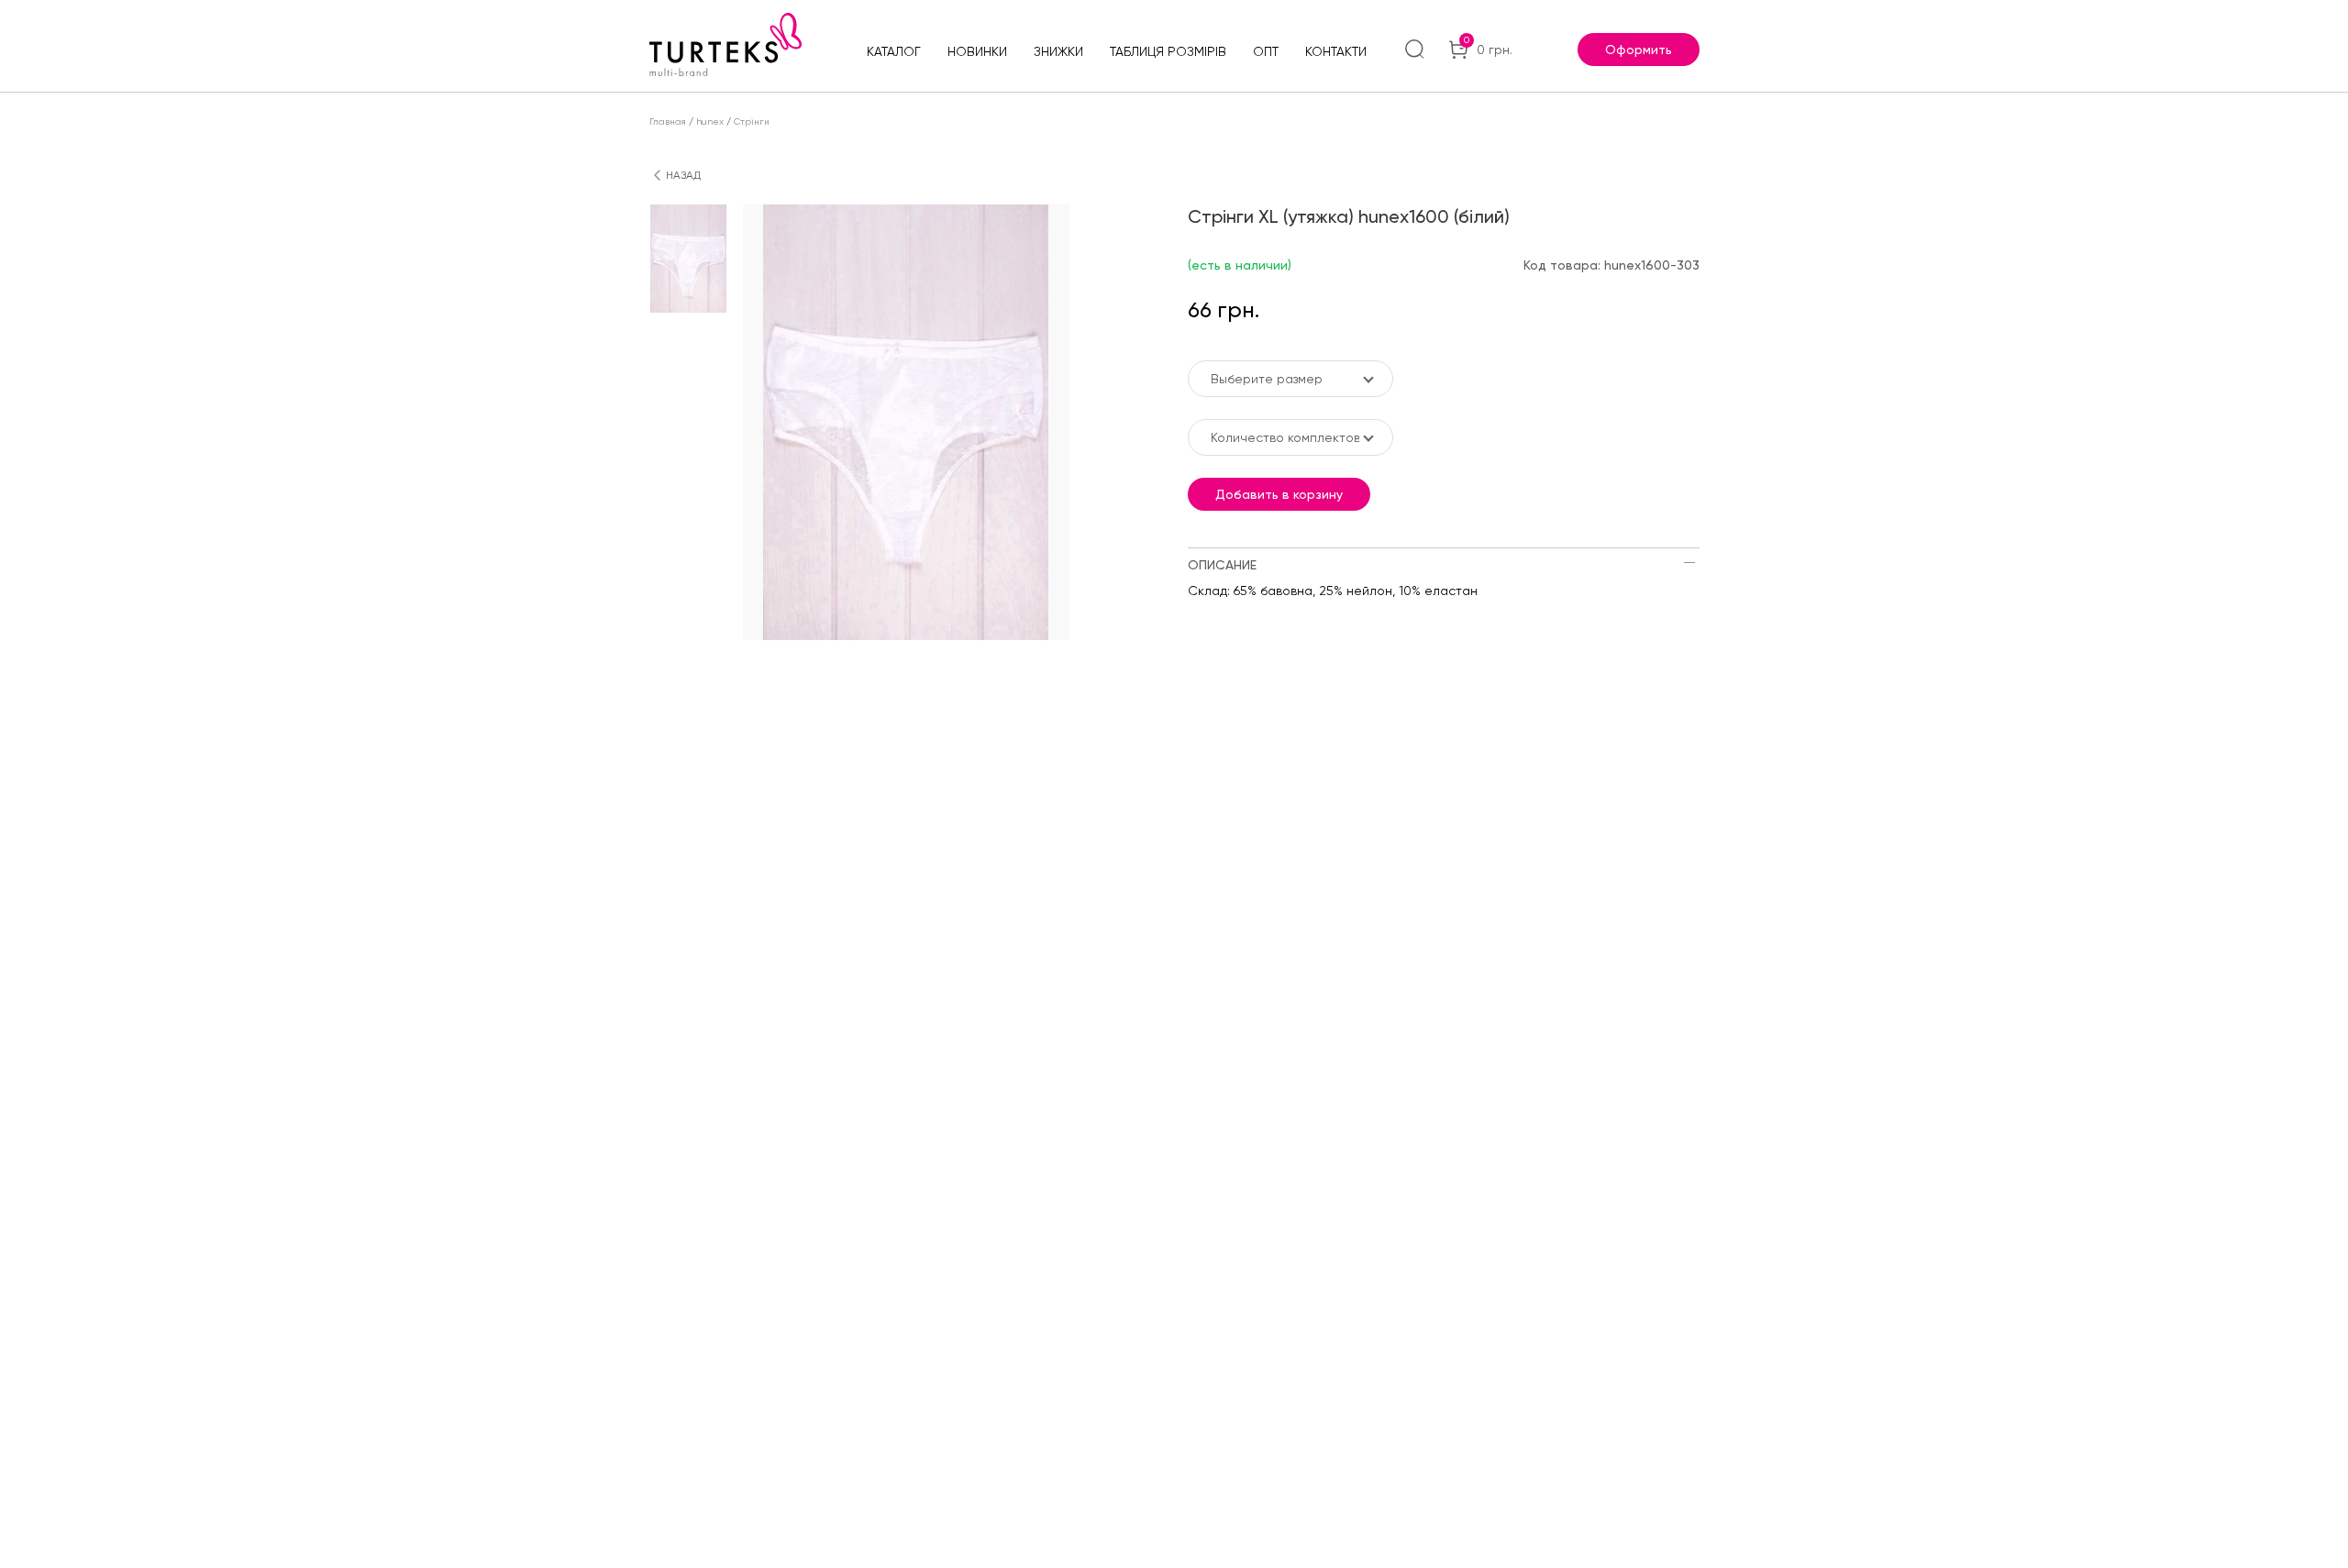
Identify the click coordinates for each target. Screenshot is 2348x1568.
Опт (1266, 51)
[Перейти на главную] (725, 44)
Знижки (1058, 51)
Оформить (1639, 50)
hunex (710, 121)
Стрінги (752, 121)
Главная (668, 121)
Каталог (894, 51)
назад (683, 175)
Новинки (977, 51)
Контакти (1336, 51)
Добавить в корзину (1279, 494)
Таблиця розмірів (1168, 51)
